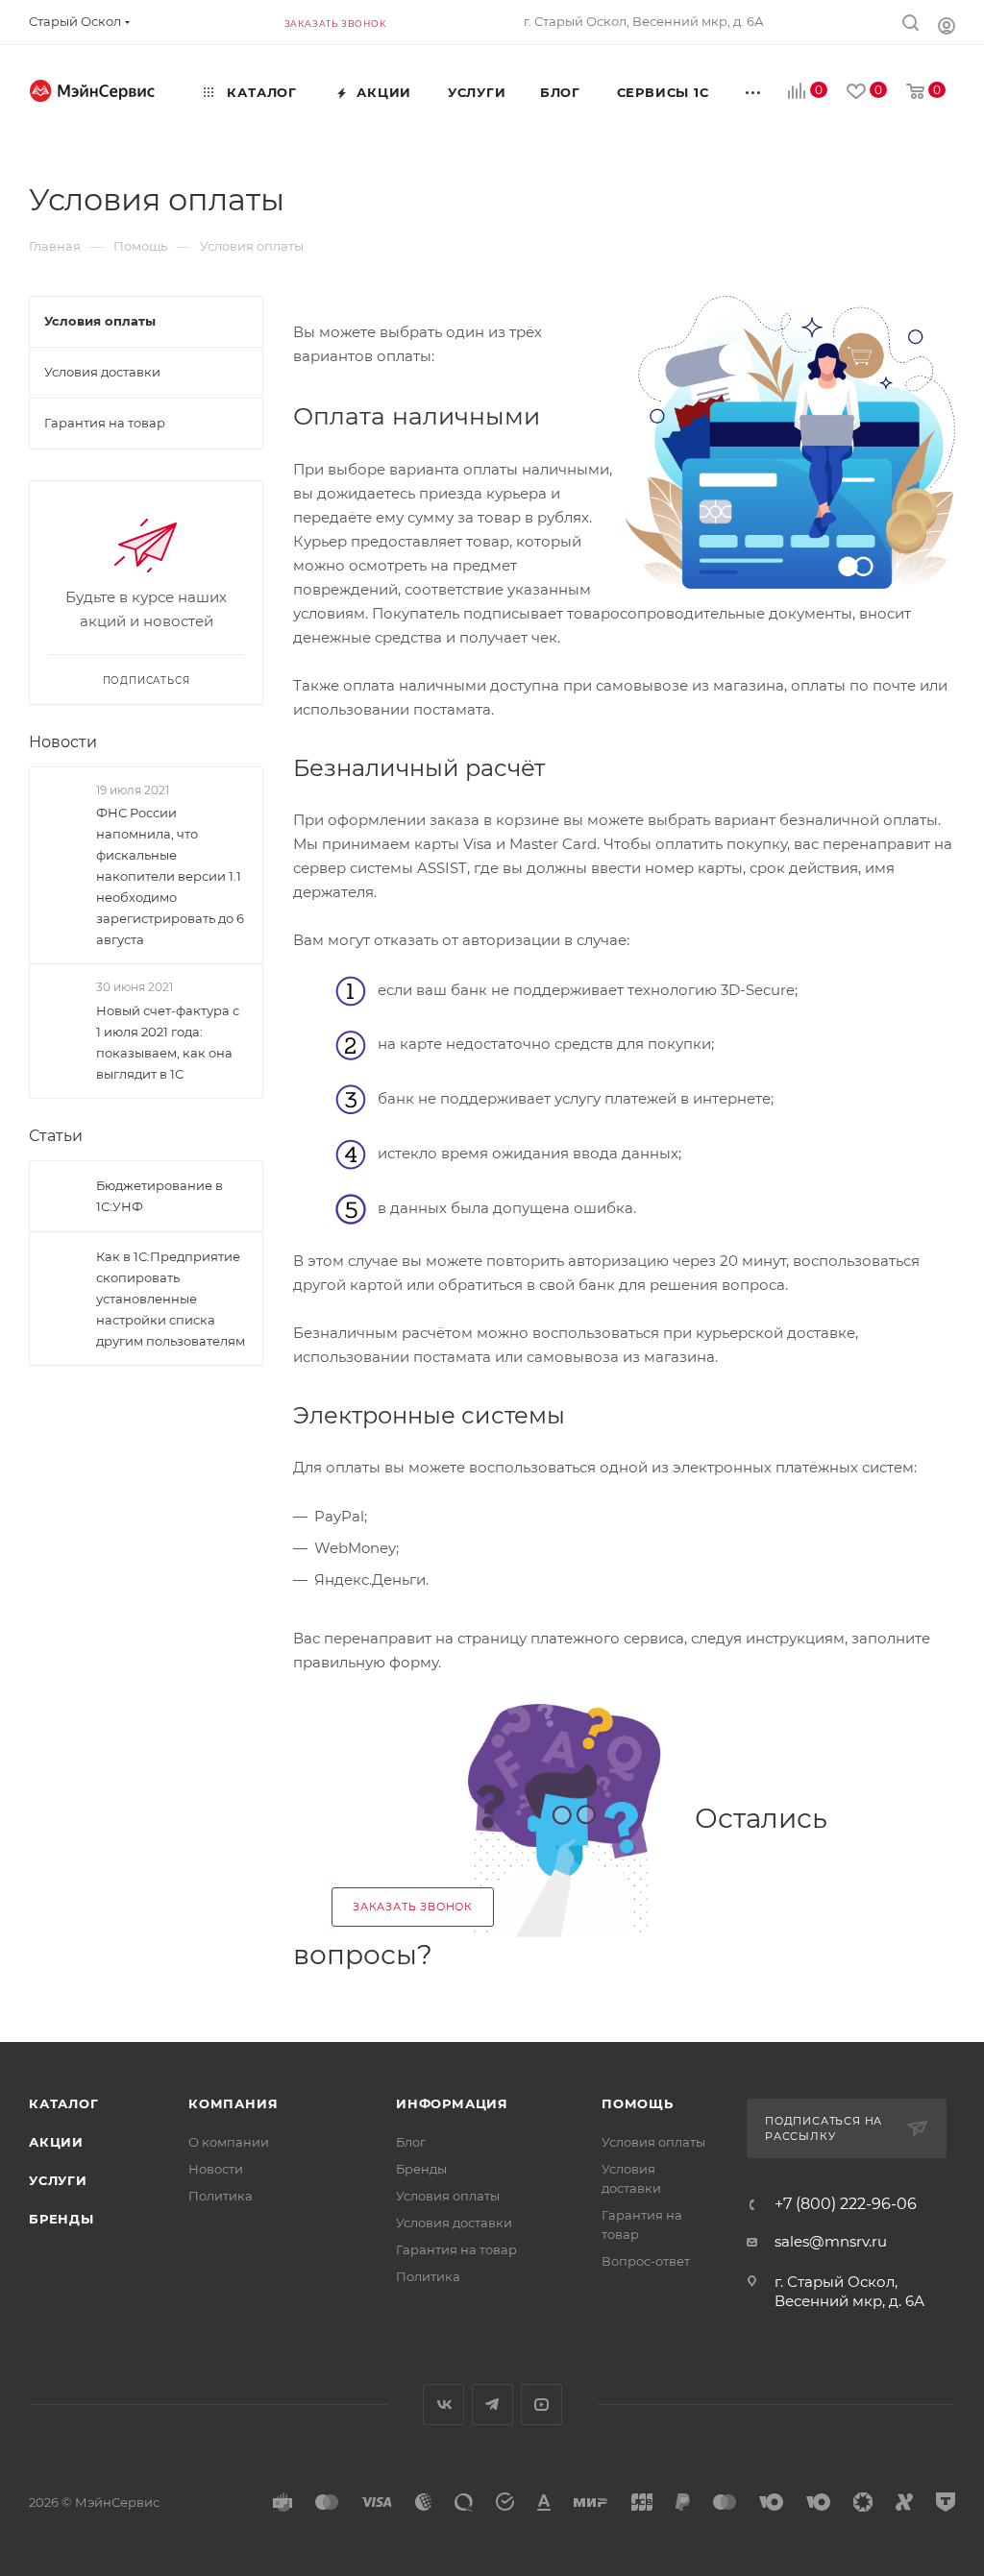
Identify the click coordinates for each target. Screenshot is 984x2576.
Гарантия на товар (456, 2249)
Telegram (492, 2405)
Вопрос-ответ (646, 2261)
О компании (229, 2142)
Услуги (58, 2180)
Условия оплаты (448, 2196)
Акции (56, 2142)
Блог (411, 2142)
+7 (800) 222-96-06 (846, 2204)
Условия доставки (454, 2223)
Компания (233, 2103)
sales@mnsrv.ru (831, 2241)
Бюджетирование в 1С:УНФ (160, 1196)
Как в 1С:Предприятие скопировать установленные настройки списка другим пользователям (171, 1299)
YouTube (541, 2405)
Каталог (64, 2103)
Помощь (638, 2103)
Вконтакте (443, 2405)
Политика (221, 2196)
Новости (63, 742)
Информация (452, 2103)
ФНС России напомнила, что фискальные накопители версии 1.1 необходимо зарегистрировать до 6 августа (170, 876)
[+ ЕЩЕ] (753, 92)
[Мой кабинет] (947, 25)
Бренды (61, 2219)
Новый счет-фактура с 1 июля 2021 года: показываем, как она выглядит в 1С (168, 1042)
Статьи (56, 1136)
